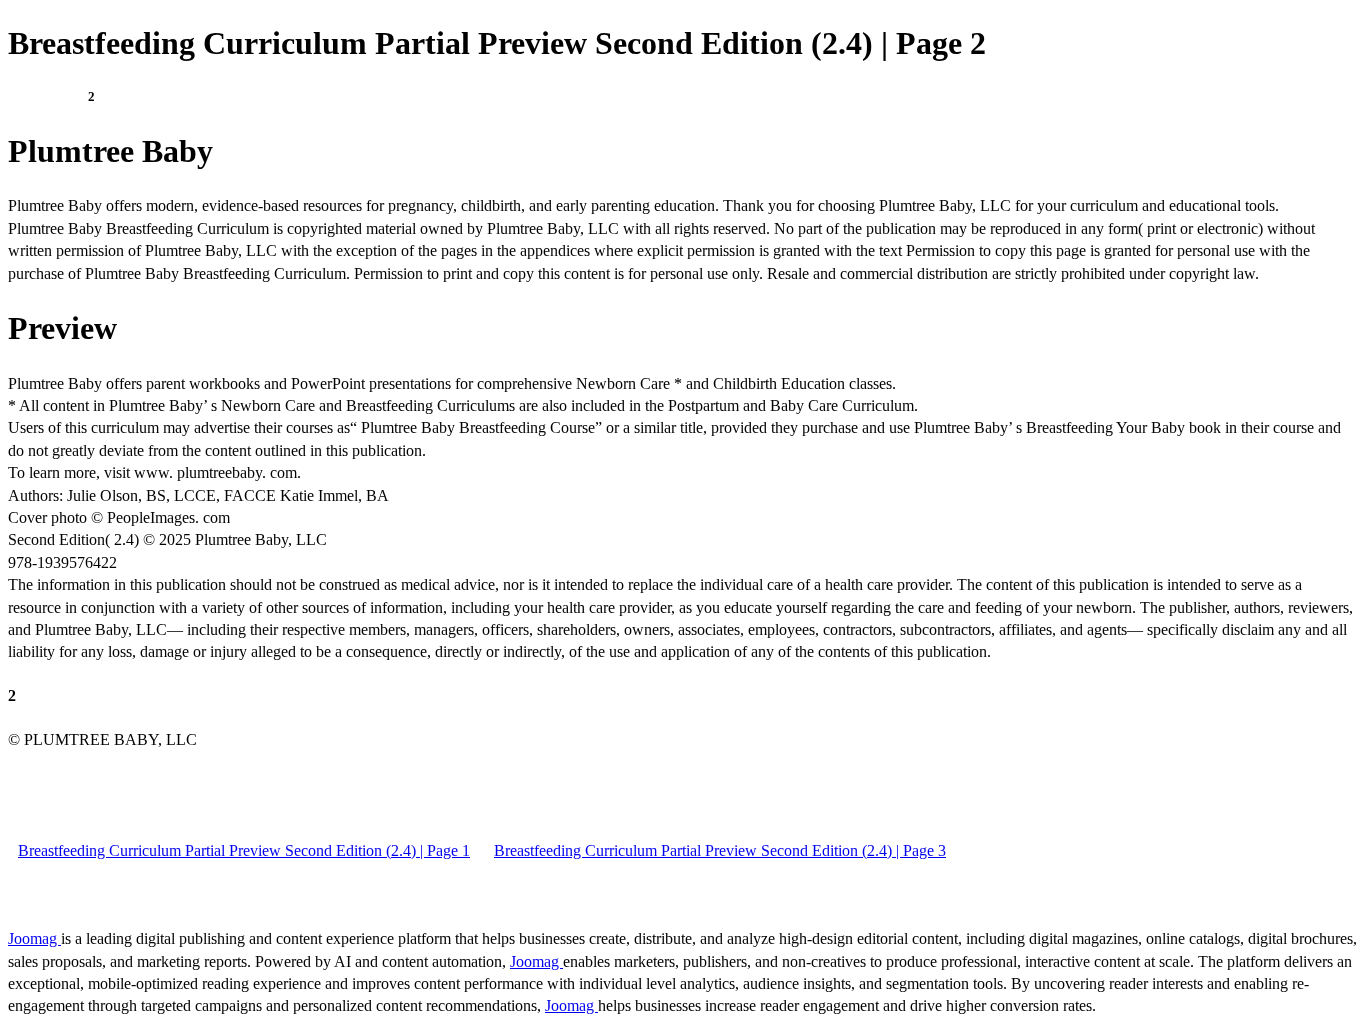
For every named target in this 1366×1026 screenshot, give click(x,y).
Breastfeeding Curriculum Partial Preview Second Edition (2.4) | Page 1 (244, 850)
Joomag (34, 938)
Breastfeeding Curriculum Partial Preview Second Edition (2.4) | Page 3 (720, 850)
